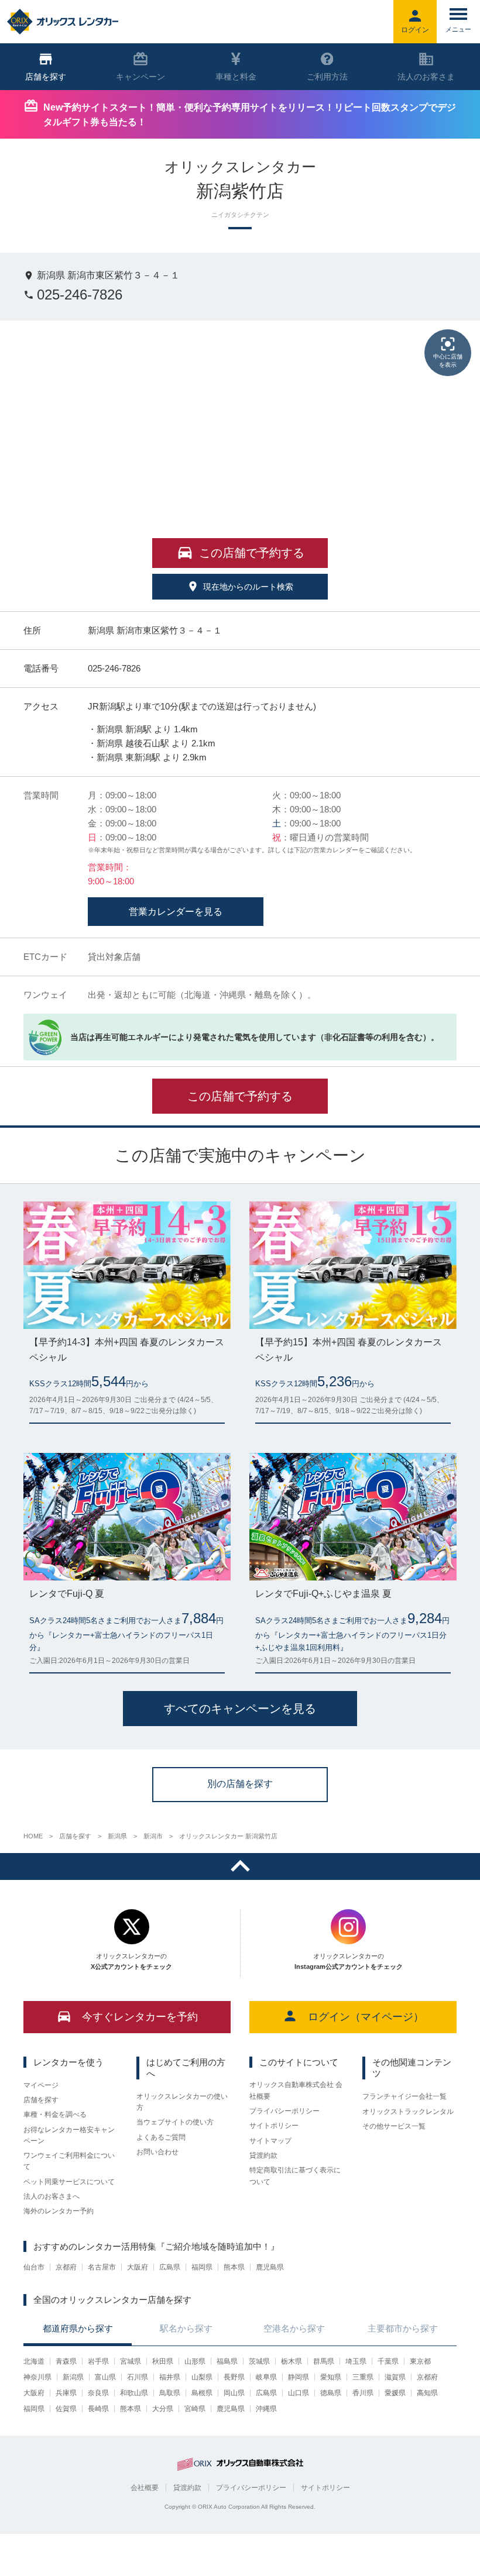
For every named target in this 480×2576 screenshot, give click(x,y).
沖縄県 (266, 2409)
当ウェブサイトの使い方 (175, 2122)
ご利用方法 (327, 77)
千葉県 (388, 2361)
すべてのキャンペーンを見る (240, 1709)
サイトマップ (270, 2141)
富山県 (105, 2377)
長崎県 (98, 2409)
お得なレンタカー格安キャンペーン (69, 2135)
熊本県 (234, 2267)
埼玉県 (356, 2361)
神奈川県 (37, 2377)
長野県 (234, 2377)
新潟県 (73, 2377)
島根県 (202, 2393)
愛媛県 (395, 2393)
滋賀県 (395, 2377)
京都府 (66, 2267)
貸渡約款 (263, 2155)
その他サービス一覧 (394, 2126)
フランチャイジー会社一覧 (404, 2096)
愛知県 (331, 2377)
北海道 (34, 2361)
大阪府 (138, 2267)
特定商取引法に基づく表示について (295, 2176)
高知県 (427, 2393)
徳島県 (331, 2393)
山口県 (299, 2393)
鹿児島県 (270, 2267)
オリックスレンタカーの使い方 (182, 2102)
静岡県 (299, 2377)
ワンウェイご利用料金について (69, 2161)
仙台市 (34, 2267)
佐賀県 (66, 2409)
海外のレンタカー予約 (59, 2211)
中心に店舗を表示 (448, 361)
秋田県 (163, 2361)
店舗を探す (41, 2100)
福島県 (227, 2361)
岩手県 (98, 2361)
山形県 (195, 2361)
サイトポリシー (274, 2126)
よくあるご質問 (161, 2137)
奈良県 (98, 2393)
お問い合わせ (157, 2152)
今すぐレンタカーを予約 (140, 2017)
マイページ (41, 2085)
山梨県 (202, 2377)
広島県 (170, 2267)
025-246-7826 (80, 295)
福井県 (170, 2377)
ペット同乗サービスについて (69, 2182)
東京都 (420, 2361)
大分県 (163, 2409)
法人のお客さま (426, 77)
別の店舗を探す (240, 1784)
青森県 (66, 2361)
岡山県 (234, 2393)
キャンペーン (140, 77)
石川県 (138, 2377)
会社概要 (145, 2488)
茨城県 (259, 2361)
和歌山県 (134, 2393)
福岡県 (202, 2267)
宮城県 (131, 2361)
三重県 (363, 2377)
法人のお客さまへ (52, 2196)
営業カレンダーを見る (176, 912)
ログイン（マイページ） (366, 2017)
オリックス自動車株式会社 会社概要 (296, 2090)
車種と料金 (236, 77)
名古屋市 (102, 2267)
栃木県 (292, 2361)
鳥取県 (170, 2393)
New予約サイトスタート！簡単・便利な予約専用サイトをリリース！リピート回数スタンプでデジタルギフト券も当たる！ (250, 115)
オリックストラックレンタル (408, 2112)
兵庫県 (66, 2393)
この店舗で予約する (240, 1096)
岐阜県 (266, 2377)
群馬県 (324, 2361)
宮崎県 (195, 2409)
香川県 (363, 2393)
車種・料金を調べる (55, 2114)
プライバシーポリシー (284, 2111)
